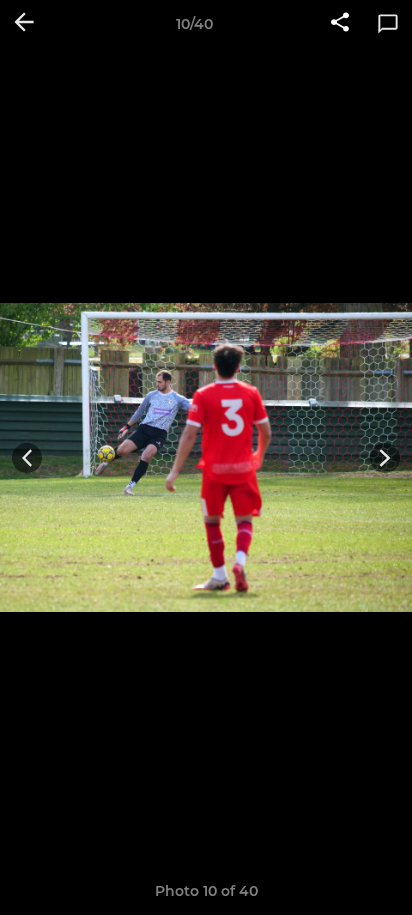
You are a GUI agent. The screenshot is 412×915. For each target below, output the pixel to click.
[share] (340, 24)
